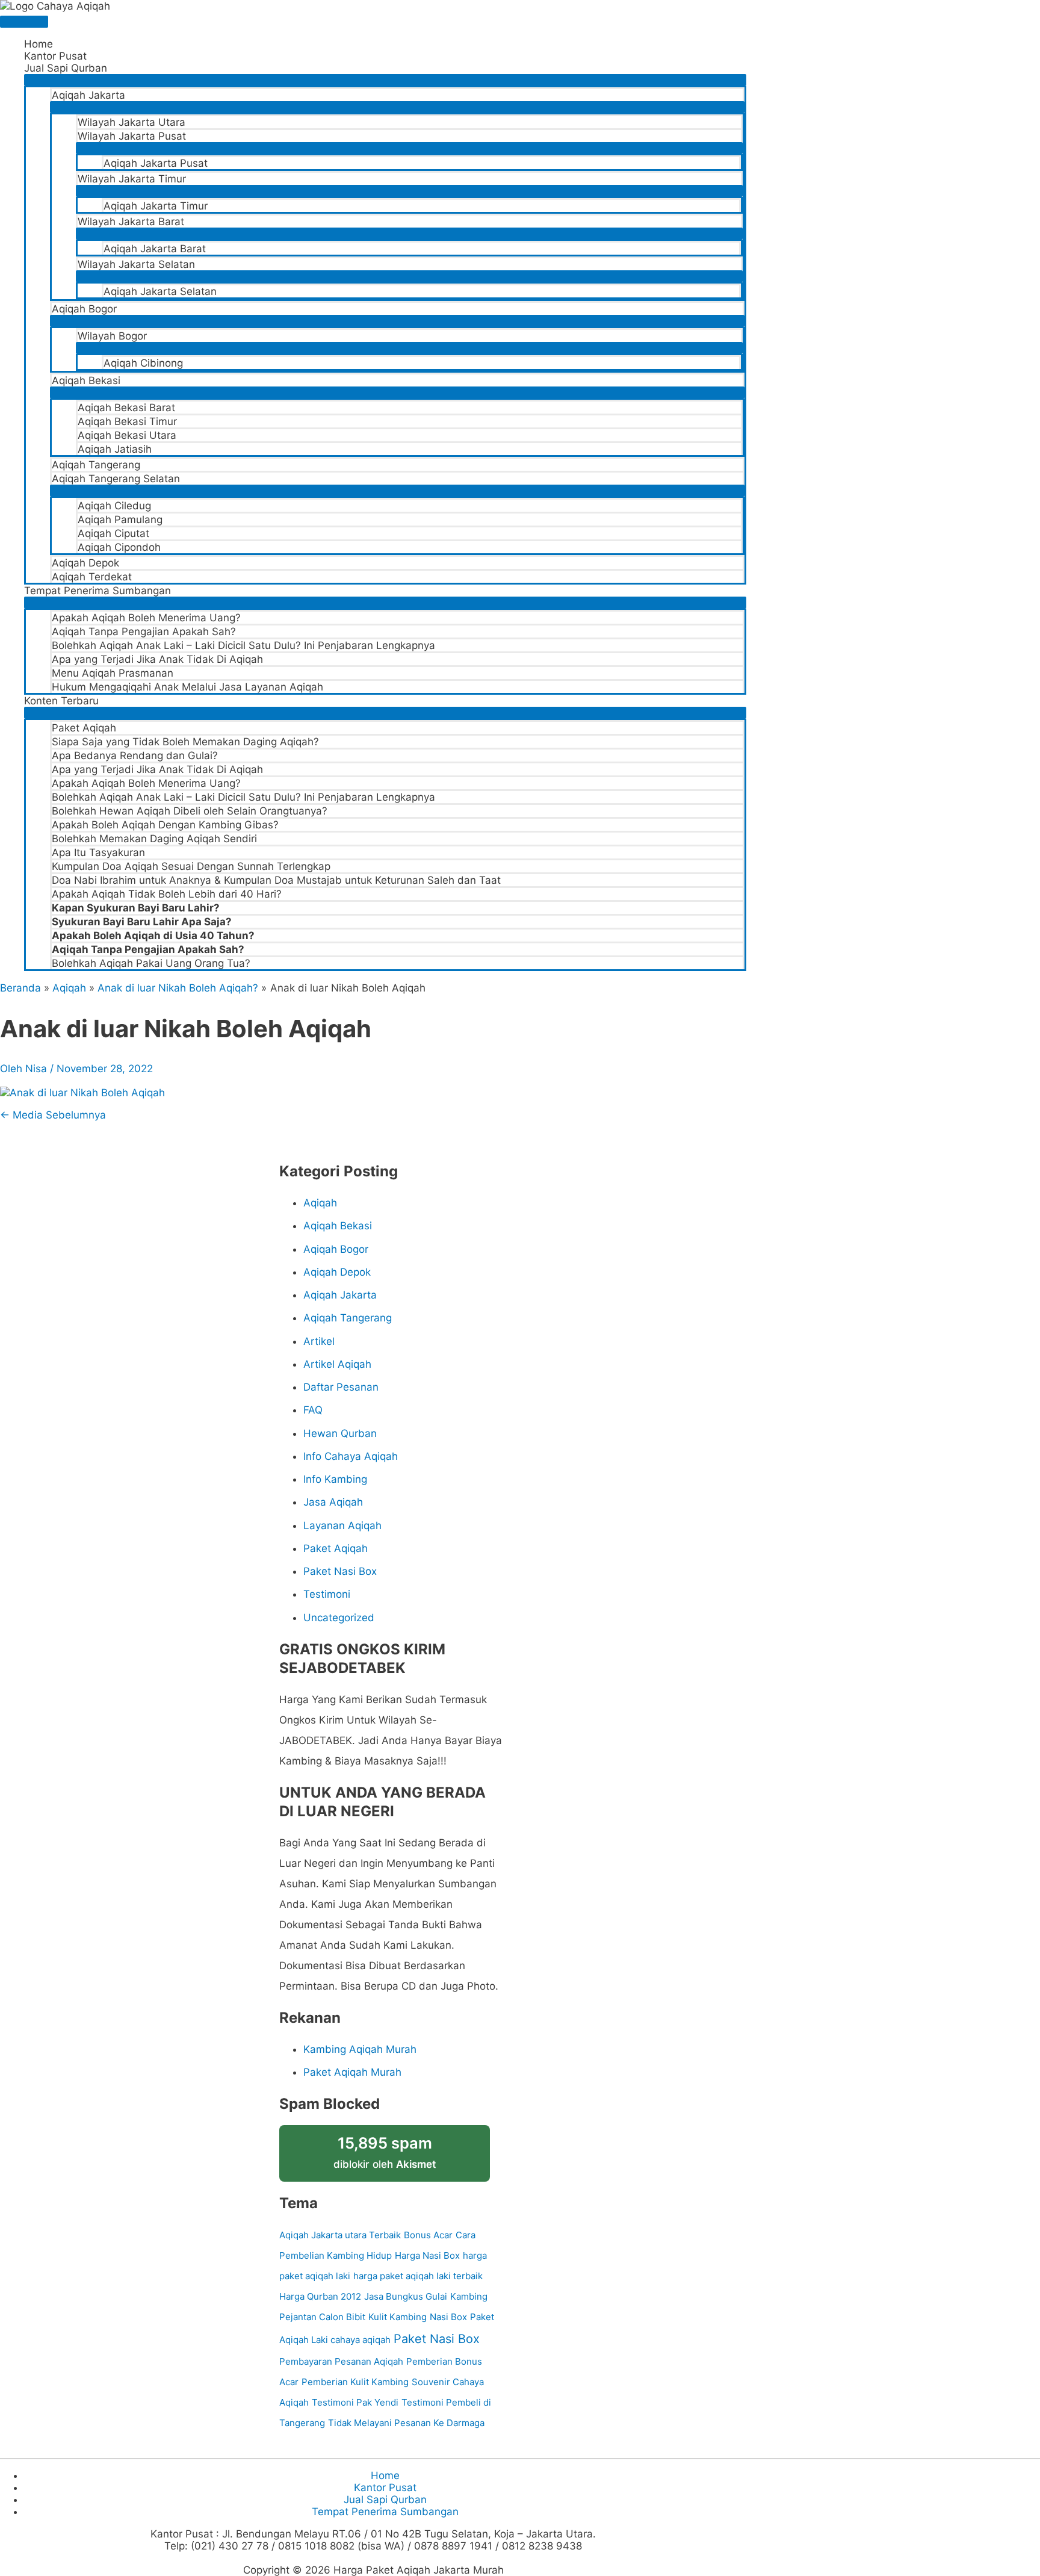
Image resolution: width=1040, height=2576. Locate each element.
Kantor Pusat (55, 56)
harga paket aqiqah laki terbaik (418, 2276)
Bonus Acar (428, 2235)
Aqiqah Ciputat (113, 533)
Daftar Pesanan (341, 1387)
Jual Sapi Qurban (66, 68)
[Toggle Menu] (385, 80)
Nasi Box (448, 2317)
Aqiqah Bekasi (86, 380)
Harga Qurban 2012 (320, 2296)
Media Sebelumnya (53, 1115)
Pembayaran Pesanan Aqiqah (341, 2361)
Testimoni (327, 1594)
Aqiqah (320, 1203)
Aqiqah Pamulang (120, 520)
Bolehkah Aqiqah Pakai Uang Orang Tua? (151, 963)
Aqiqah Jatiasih (115, 449)
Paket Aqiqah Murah (352, 2072)
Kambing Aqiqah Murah (360, 2049)
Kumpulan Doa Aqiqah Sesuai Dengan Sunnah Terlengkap (191, 866)
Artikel (319, 1341)
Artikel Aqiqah (337, 1364)
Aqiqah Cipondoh (119, 547)
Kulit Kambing (398, 2317)
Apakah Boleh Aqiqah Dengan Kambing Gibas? (165, 825)
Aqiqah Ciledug (114, 506)
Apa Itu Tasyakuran (98, 852)
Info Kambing (335, 1479)
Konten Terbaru (61, 701)
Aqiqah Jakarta (88, 95)
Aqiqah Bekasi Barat (126, 408)
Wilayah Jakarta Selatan (136, 264)
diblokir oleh (385, 2152)
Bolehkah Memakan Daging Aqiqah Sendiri (154, 839)
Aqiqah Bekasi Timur (127, 421)
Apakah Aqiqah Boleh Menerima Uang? (146, 618)
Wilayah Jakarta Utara (132, 122)
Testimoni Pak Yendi (355, 2402)
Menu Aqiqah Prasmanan (113, 673)
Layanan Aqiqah (342, 1525)
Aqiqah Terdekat (92, 577)
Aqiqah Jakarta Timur (156, 206)
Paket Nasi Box (340, 1571)
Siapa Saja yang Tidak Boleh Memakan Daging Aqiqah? (185, 742)
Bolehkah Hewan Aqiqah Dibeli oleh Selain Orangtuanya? (190, 811)
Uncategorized (339, 1618)
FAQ (313, 1410)
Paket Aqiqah (84, 728)
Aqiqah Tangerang (96, 465)
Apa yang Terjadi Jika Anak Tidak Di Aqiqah (157, 659)
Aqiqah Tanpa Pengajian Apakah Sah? (144, 632)
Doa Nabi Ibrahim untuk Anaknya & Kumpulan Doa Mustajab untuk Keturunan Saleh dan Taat (276, 880)
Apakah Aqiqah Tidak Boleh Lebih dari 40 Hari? (167, 894)
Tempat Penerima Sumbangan (97, 591)
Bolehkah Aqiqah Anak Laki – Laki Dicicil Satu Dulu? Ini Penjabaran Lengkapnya (243, 645)
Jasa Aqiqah (333, 1502)
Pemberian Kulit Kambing (355, 2382)
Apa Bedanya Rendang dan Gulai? (135, 756)
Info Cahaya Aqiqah (351, 1456)
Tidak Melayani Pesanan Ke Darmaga (406, 2423)
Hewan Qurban (340, 1433)
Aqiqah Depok (85, 563)
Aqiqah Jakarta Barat (155, 249)
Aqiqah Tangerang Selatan (116, 479)
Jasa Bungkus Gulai (406, 2296)
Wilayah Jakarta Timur (132, 179)
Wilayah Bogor (112, 336)
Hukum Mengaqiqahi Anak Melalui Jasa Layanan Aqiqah (187, 687)
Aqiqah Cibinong (143, 363)
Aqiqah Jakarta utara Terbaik (340, 2235)
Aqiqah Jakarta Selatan (160, 291)
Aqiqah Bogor (84, 309)
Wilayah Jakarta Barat (131, 222)
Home (39, 44)
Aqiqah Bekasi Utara (127, 435)
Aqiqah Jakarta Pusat (156, 163)
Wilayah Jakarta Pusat (132, 136)
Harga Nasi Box (427, 2255)
